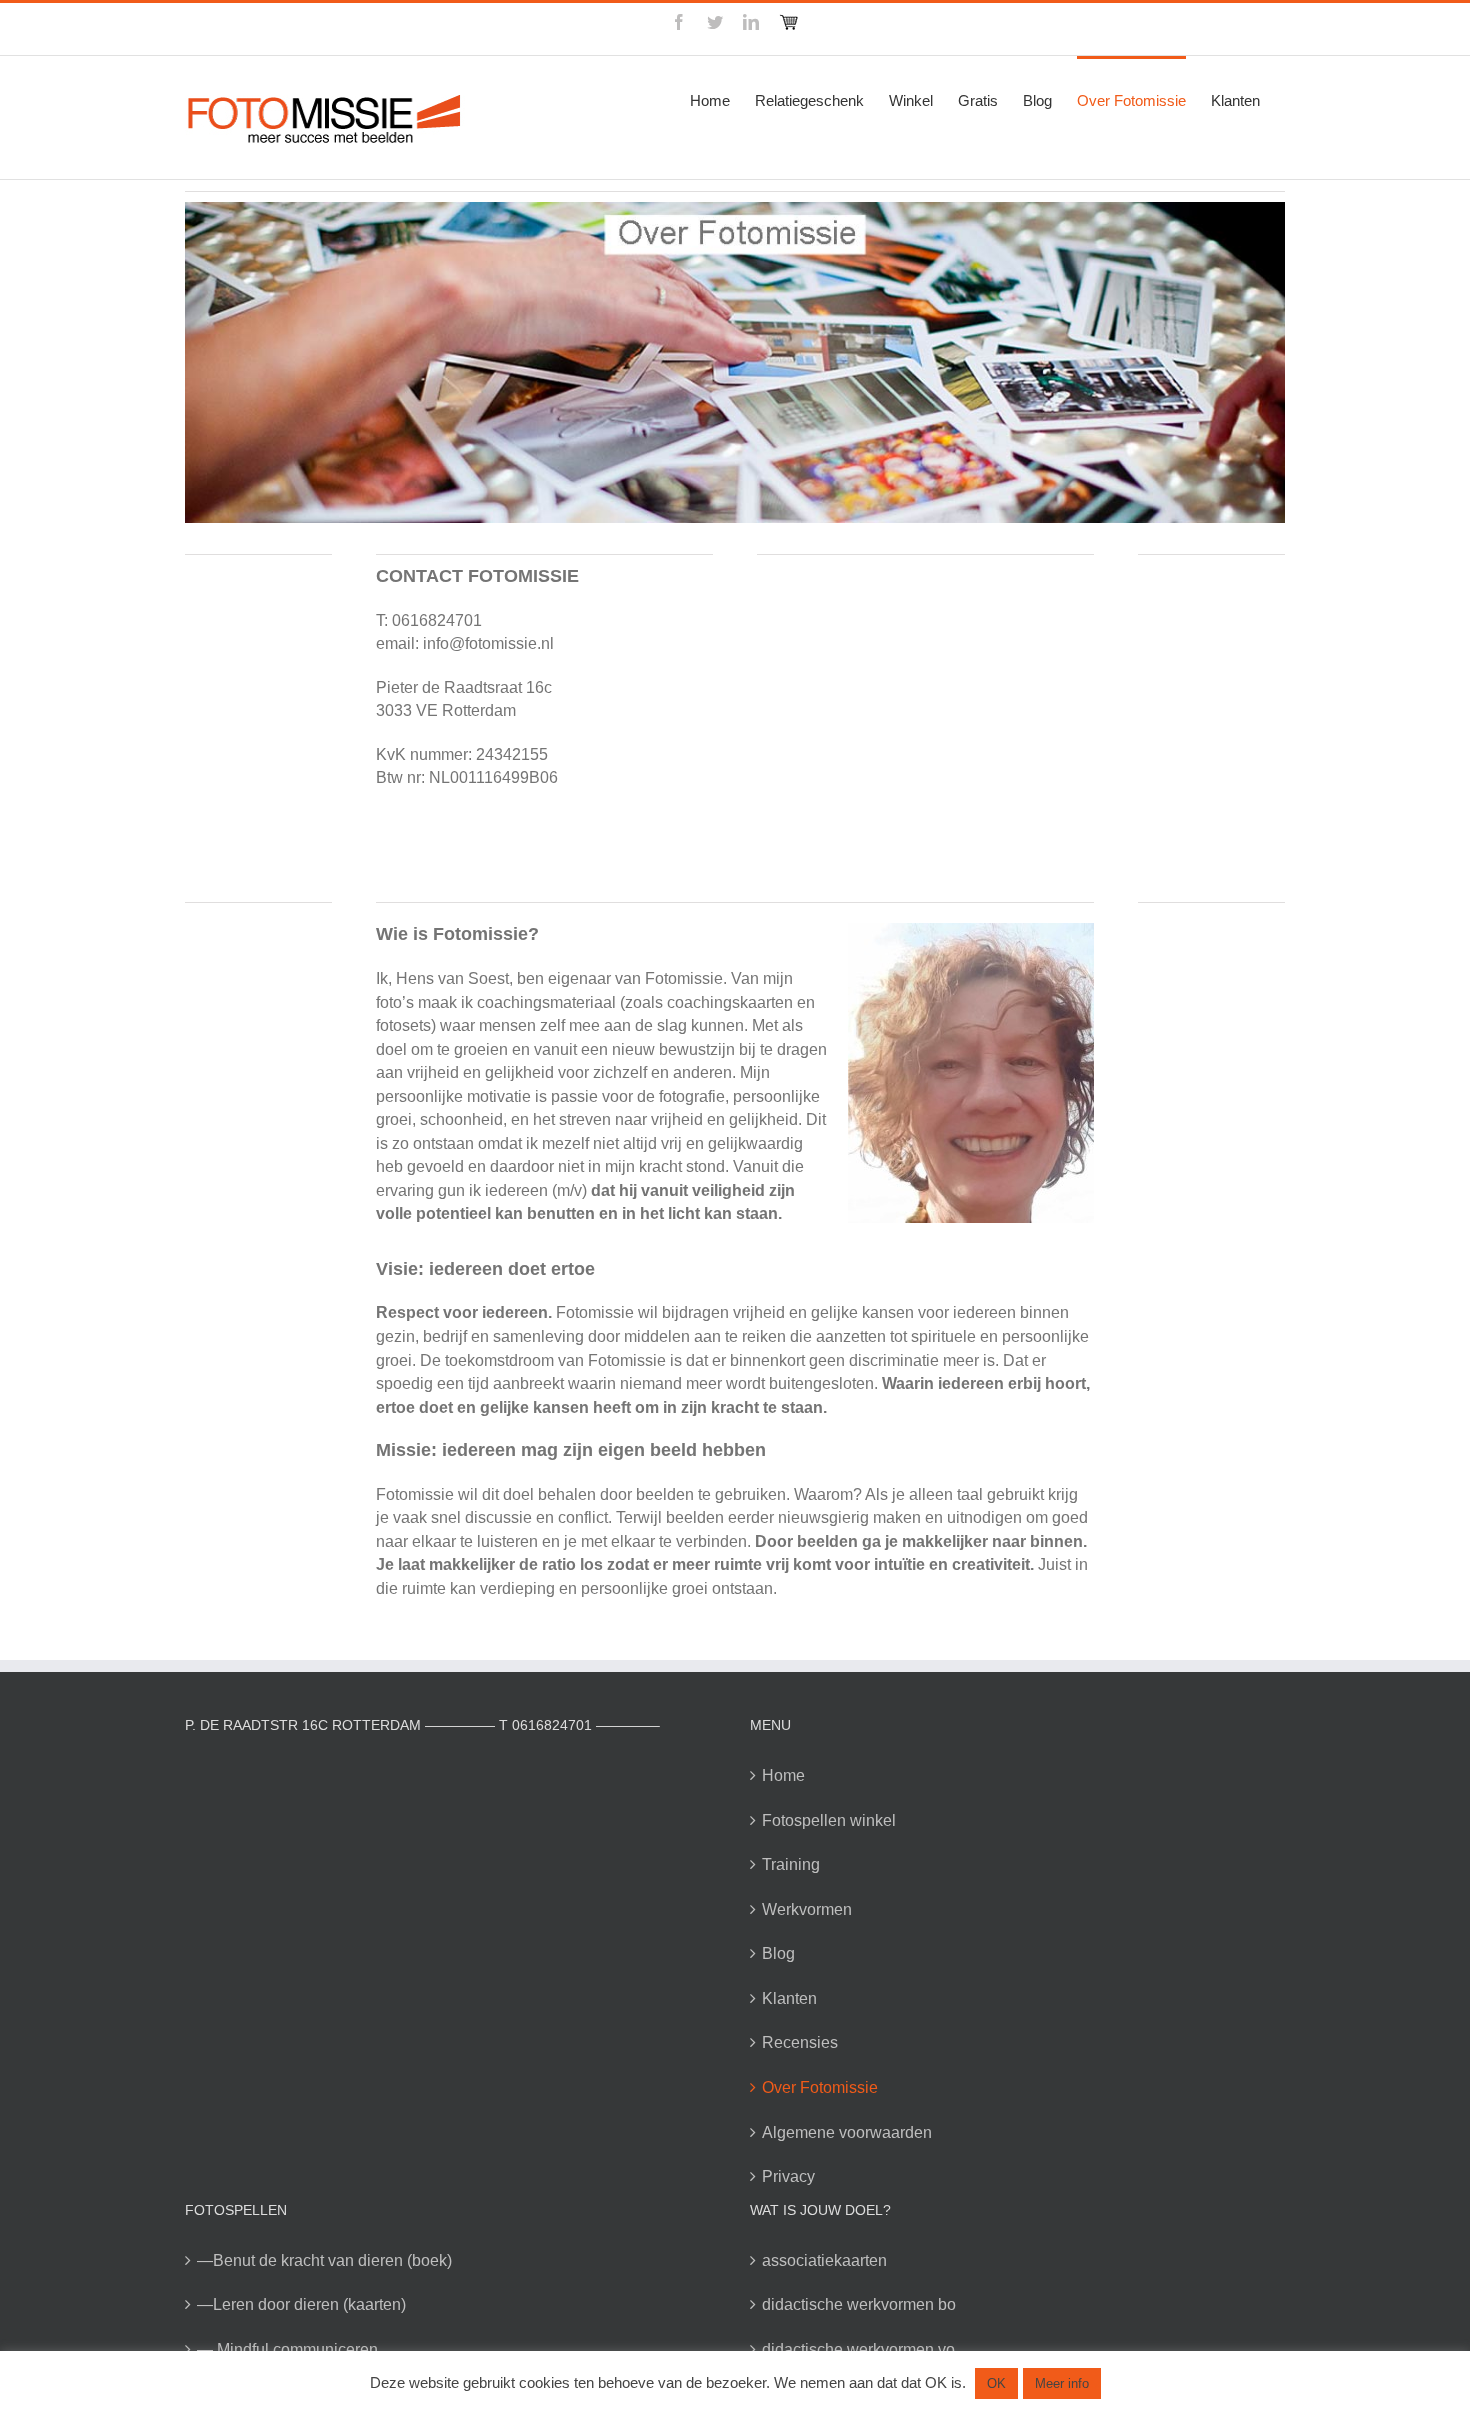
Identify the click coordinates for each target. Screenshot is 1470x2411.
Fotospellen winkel (829, 1820)
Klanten (789, 1998)
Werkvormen (807, 1909)
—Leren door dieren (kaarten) (301, 2304)
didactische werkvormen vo (858, 2349)
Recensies (800, 2042)
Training (791, 1864)
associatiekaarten (824, 2260)
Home (783, 1775)
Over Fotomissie (820, 2087)
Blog (778, 1953)
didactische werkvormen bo (859, 2304)
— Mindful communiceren (287, 2349)
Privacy (788, 2176)
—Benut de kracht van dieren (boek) (324, 2260)
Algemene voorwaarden (847, 2132)
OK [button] (996, 2383)
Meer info (1062, 2383)
